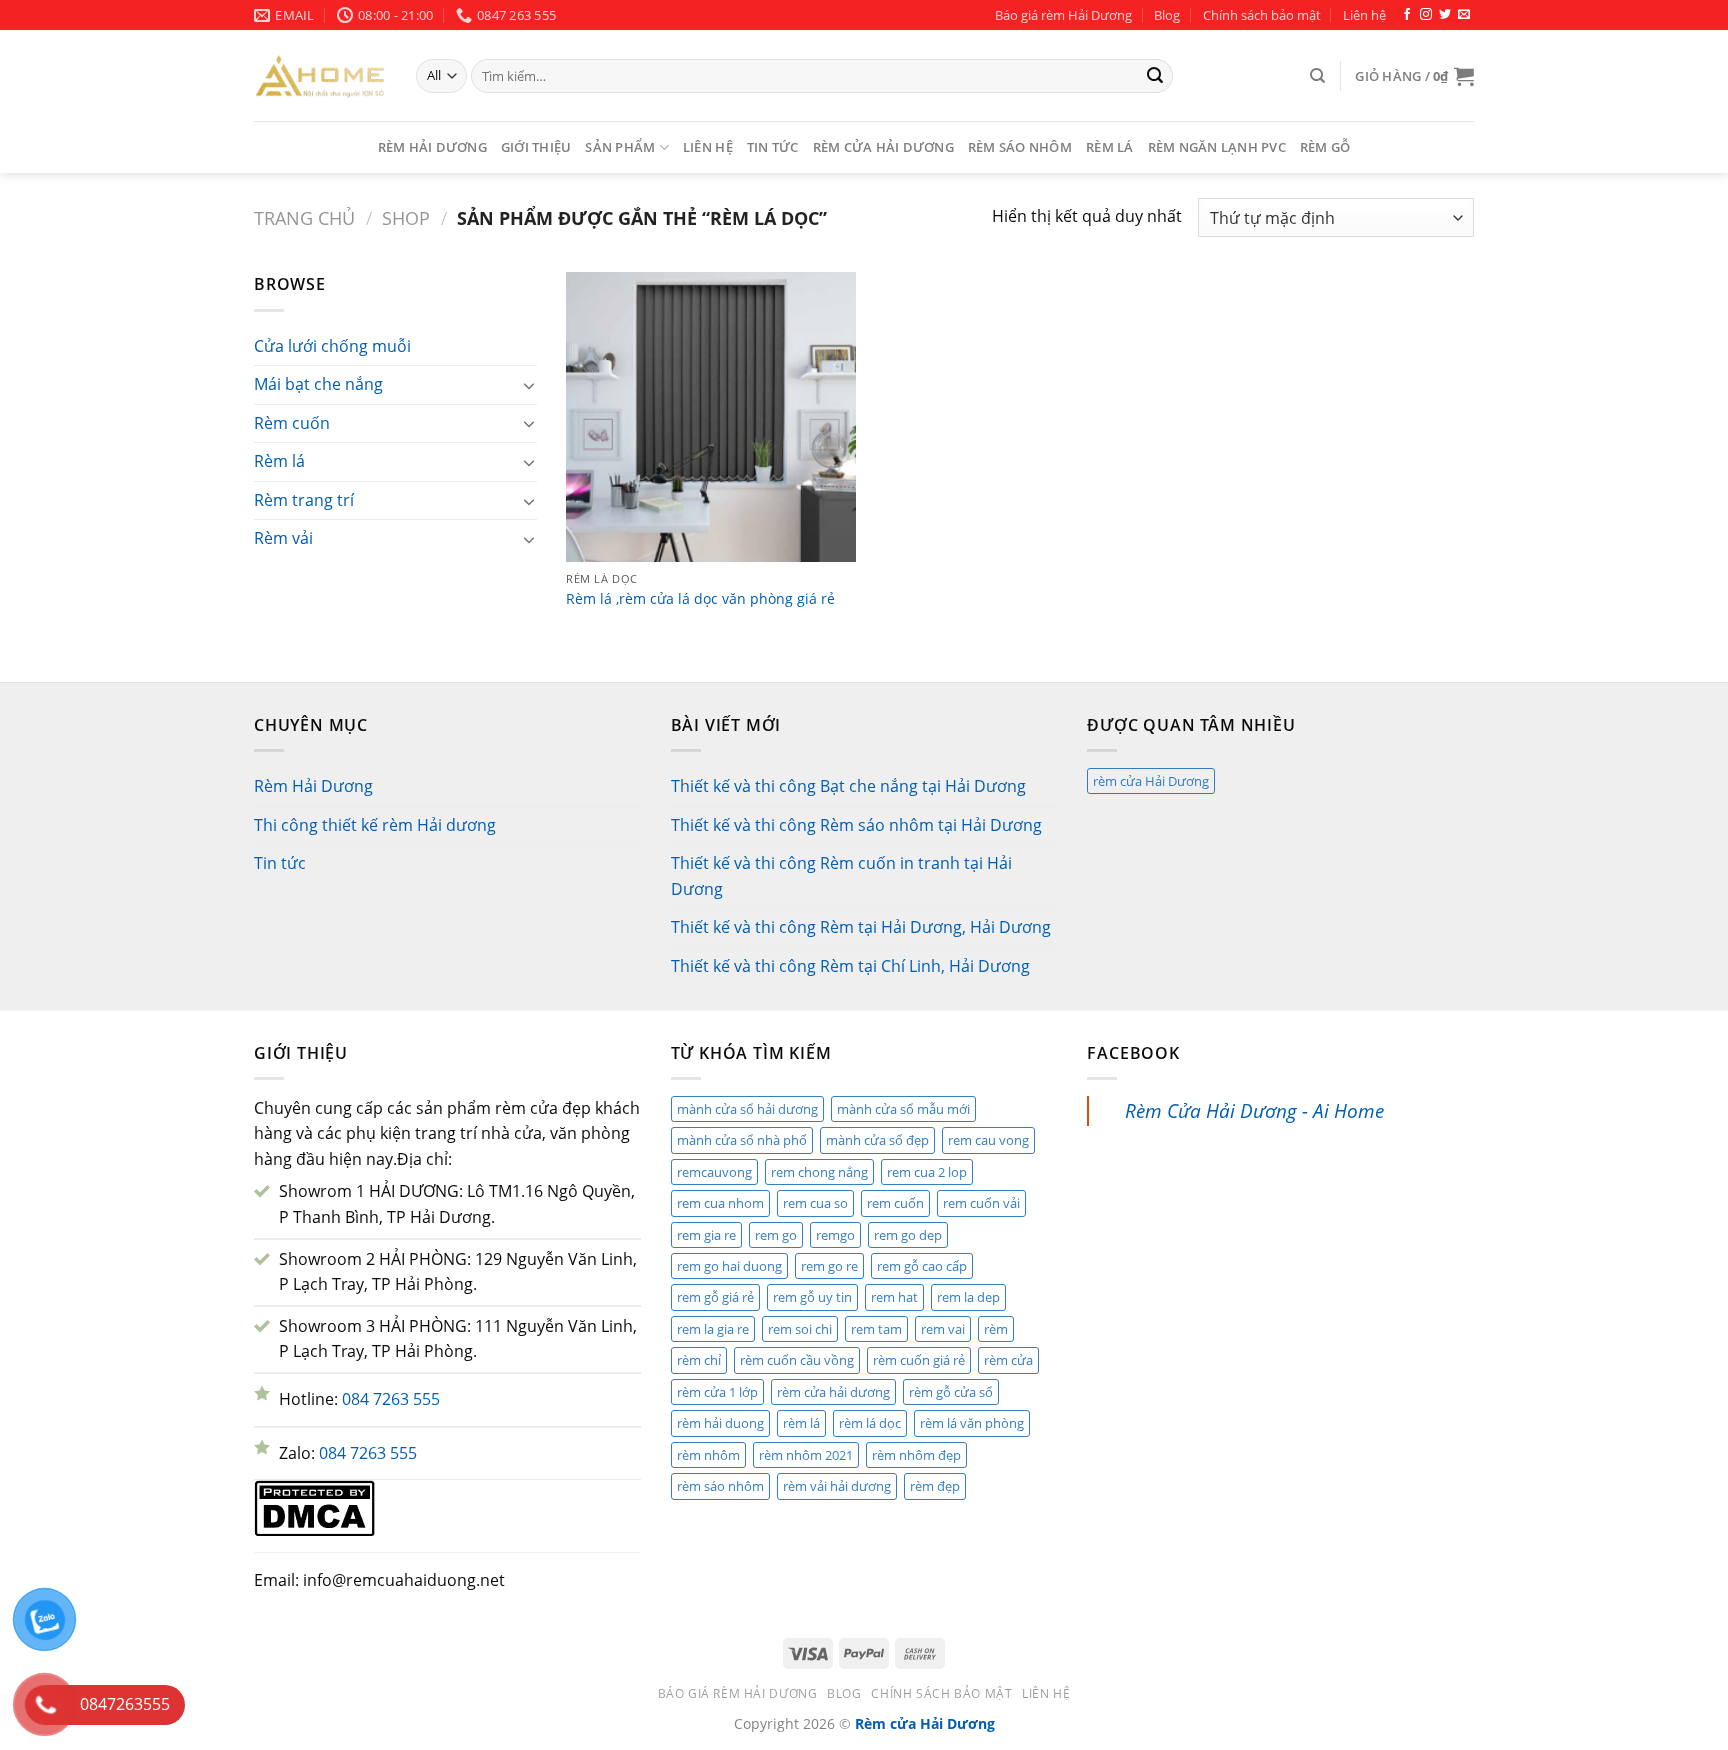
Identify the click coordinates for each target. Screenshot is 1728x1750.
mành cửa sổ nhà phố (742, 1140)
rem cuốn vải (981, 1203)
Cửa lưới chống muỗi (332, 346)
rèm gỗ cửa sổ (951, 1392)
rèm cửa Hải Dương (1151, 781)
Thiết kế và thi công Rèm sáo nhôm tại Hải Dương (856, 825)
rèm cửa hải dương (833, 1392)
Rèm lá (1110, 147)
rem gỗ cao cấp (922, 1266)
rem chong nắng (819, 1172)
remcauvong (714, 1172)
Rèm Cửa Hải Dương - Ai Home (1254, 1110)
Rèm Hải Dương (432, 147)
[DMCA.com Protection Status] (314, 1507)
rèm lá (801, 1423)
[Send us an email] (1464, 15)
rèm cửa (1008, 1360)
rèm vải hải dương (837, 1486)
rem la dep (968, 1297)
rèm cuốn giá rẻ (919, 1360)
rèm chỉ (699, 1360)
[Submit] (1155, 76)
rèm (996, 1329)
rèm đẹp (935, 1486)
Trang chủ (304, 217)
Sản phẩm (620, 147)
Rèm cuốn (292, 423)
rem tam (876, 1329)
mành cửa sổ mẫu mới (903, 1109)
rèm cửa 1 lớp (717, 1392)
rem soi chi (800, 1329)
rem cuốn (895, 1203)
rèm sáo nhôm (720, 1486)
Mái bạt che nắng (318, 384)
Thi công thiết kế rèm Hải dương (375, 825)
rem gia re (706, 1235)
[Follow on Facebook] (1407, 15)
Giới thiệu (536, 147)
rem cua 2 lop (927, 1172)
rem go (776, 1235)
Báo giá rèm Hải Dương (1063, 15)
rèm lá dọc (870, 1423)
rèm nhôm (708, 1455)
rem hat (894, 1297)
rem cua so (815, 1203)
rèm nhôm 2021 (806, 1455)
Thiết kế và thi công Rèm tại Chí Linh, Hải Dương (850, 966)
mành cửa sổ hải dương (747, 1109)
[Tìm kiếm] (1317, 76)
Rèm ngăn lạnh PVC (1217, 147)
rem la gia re (713, 1329)
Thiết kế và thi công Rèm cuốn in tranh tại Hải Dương (841, 876)
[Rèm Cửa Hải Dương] (320, 75)
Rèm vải (283, 538)
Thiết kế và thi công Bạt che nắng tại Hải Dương (848, 786)
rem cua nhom (720, 1203)
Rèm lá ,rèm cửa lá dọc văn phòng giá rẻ (700, 599)
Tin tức (773, 147)
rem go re (829, 1266)
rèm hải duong (720, 1423)
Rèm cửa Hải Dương (883, 147)
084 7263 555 (391, 1399)
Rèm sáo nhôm (1020, 147)
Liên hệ (1364, 15)
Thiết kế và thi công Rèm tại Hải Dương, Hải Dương (861, 927)
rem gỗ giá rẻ (715, 1297)
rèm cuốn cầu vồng (797, 1360)
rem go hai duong (729, 1266)
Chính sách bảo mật (1262, 15)
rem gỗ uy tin (812, 1297)
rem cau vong (988, 1140)
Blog (1167, 15)
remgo (835, 1235)
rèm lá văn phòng (972, 1423)
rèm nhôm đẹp (916, 1455)
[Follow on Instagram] (1426, 15)
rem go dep (908, 1235)
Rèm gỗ (1325, 147)
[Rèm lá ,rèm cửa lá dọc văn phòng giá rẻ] (711, 417)
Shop (406, 217)
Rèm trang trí (304, 500)
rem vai (943, 1329)
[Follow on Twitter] (1445, 15)
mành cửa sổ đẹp (877, 1140)
